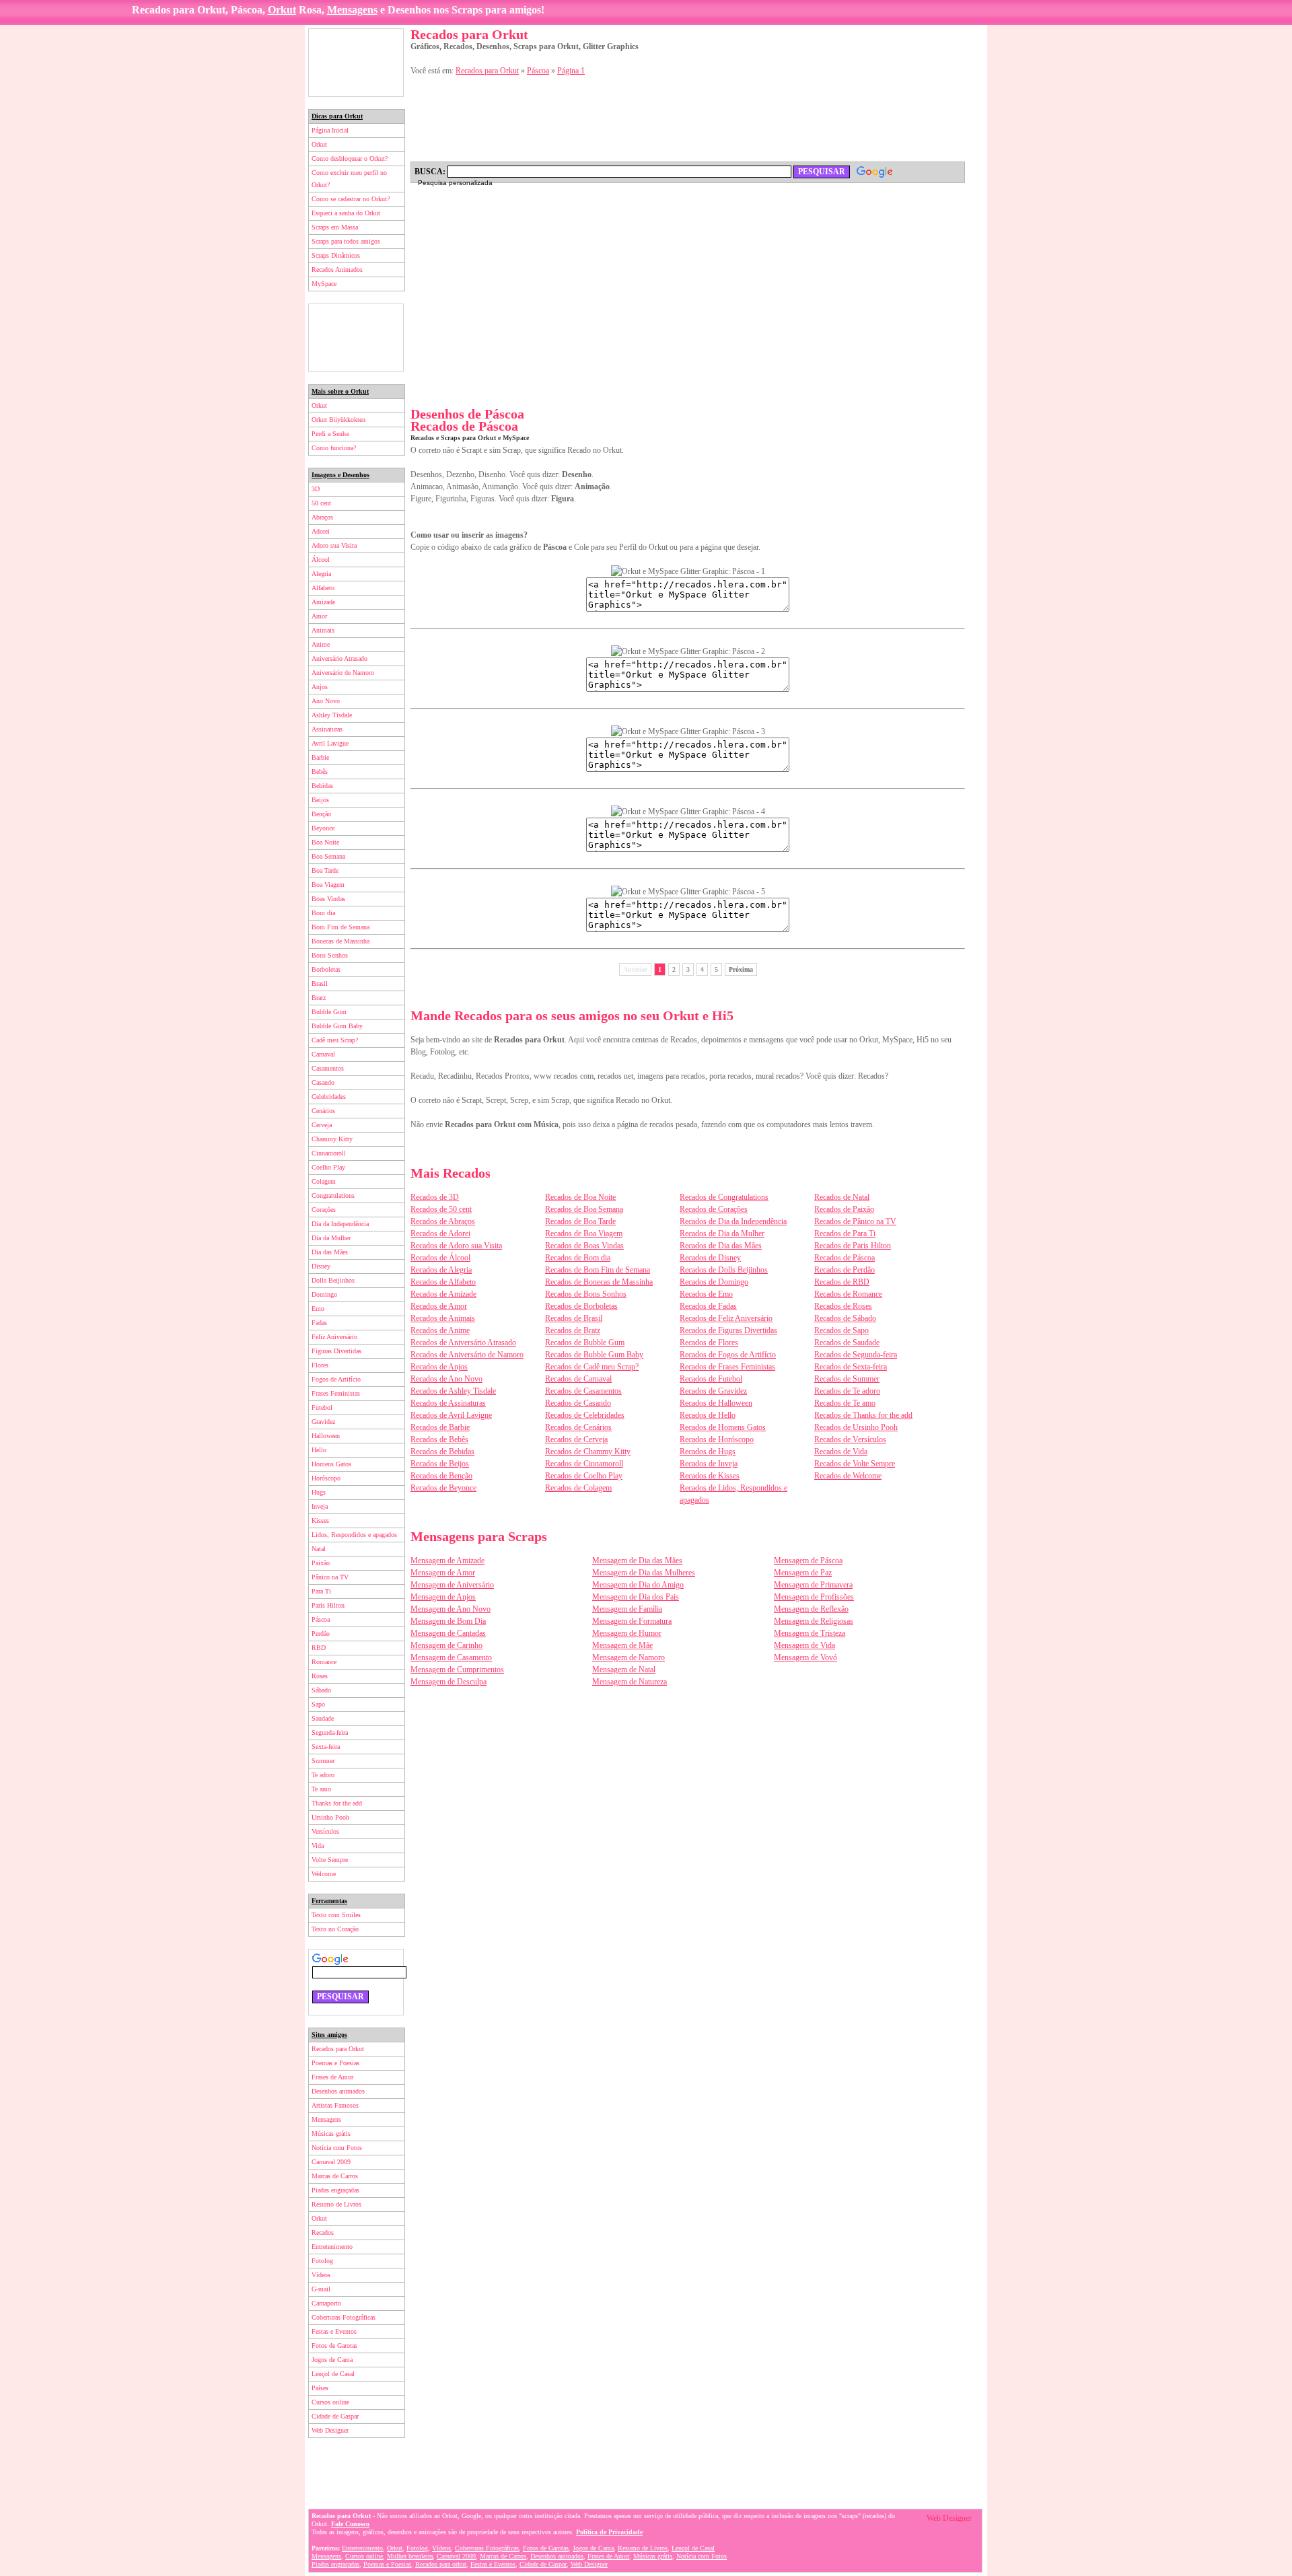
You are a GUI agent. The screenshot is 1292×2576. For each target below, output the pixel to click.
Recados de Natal (842, 1197)
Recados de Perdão (845, 1270)
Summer (323, 1761)
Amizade (323, 602)
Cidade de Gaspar (335, 2416)
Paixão (321, 1563)
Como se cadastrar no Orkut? (351, 199)
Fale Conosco (350, 2524)
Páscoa (321, 1619)
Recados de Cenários (578, 1427)
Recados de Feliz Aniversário (726, 1318)
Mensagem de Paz (803, 1573)
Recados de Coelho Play (584, 1476)
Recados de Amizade (443, 1294)
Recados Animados (337, 270)
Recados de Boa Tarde (580, 1221)
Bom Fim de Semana (340, 927)
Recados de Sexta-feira (851, 1367)
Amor (319, 616)
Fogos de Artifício (336, 1379)
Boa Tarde (325, 870)
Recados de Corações (714, 1209)
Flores (320, 1365)
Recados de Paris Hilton (853, 1246)
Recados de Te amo (845, 1403)
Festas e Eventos (334, 2331)
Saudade (323, 1718)
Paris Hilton (328, 1605)
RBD (319, 1648)
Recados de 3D (435, 1197)
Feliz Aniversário (334, 1337)
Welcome (324, 1874)
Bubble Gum (329, 1012)
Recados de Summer (847, 1379)
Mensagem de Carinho (446, 1645)
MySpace (324, 284)
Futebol (322, 1407)
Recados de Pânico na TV (855, 1221)
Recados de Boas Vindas (584, 1246)
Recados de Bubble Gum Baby (594, 1355)
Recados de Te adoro (847, 1391)
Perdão (321, 1634)
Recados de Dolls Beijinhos (724, 1270)
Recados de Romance (848, 1294)
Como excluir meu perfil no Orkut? (349, 179)
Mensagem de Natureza (630, 1682)
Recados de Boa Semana (584, 1209)
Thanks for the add (337, 1803)
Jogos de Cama (332, 2360)
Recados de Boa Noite (580, 1197)
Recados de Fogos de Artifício (728, 1355)
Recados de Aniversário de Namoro (467, 1355)
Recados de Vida (841, 1452)
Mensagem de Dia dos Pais (636, 1597)
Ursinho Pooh (330, 1817)
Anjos (320, 687)
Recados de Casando (578, 1403)
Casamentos (328, 1068)
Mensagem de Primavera (813, 1585)
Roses (320, 1676)
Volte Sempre (330, 1860)
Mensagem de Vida (804, 1645)
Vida (318, 1846)
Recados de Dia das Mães (721, 1246)
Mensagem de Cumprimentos (457, 1670)
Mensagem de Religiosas (814, 1621)
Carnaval (323, 1054)
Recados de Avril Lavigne (451, 1415)
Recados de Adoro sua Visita (456, 1246)
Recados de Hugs (708, 1452)
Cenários (323, 1111)
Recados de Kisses (710, 1476)
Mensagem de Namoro (629, 1657)
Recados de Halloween (716, 1403)
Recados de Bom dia (578, 1258)
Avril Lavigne (330, 743)
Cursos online (330, 2402)
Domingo (324, 1294)
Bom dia (323, 913)
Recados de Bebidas (442, 1452)
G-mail (321, 2289)
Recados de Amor (439, 1306)
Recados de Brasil (574, 1318)
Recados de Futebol (711, 1379)
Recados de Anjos (439, 1367)
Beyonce (323, 828)
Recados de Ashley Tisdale (453, 1391)
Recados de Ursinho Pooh (856, 1427)
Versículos (325, 1831)
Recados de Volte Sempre (855, 1464)
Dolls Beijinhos (333, 1280)
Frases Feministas (336, 1393)
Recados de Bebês (439, 1439)
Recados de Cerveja (576, 1439)
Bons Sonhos (330, 955)
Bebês (320, 772)
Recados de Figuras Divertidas (728, 1330)
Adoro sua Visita (334, 545)
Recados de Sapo (841, 1330)
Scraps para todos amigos (346, 241)
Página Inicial (330, 130)
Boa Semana (328, 856)
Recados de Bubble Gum (585, 1343)
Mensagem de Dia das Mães (637, 1561)
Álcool (321, 560)
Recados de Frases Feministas (727, 1367)
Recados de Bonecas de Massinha (599, 1282)
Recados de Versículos (850, 1439)
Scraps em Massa (335, 227)
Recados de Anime (440, 1330)
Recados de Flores (709, 1343)
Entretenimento (332, 2247)
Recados (323, 2232)
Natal (319, 1549)
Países (320, 2388)
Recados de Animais (443, 1318)
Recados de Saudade (847, 1343)
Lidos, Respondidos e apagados (354, 1535)
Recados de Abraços (443, 1221)
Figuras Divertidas (336, 1351)
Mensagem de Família (627, 1609)
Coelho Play (328, 1167)
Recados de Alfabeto (443, 1282)
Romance (324, 1662)
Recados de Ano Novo (446, 1379)
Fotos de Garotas (334, 2346)
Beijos (320, 800)
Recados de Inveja (709, 1464)
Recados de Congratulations (724, 1197)
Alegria (321, 574)
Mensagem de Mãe (622, 1645)
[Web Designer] (949, 2519)
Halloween (326, 1436)
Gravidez (323, 1422)
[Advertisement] (356, 63)
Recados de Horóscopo (717, 1439)
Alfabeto (323, 588)
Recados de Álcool (440, 1258)
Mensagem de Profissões (814, 1597)
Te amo (321, 1789)
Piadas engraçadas (335, 2190)
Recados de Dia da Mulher (722, 1233)
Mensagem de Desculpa (448, 1682)
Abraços (322, 517)
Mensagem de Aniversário (452, 1585)
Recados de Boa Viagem (584, 1233)
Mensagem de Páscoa (808, 1561)
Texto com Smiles (336, 1915)
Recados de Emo (706, 1294)
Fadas (319, 1323)
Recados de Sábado (845, 1318)
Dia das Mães (330, 1252)
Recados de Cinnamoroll (584, 1464)
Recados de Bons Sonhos (586, 1294)
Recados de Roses (843, 1306)
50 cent (321, 503)
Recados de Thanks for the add (863, 1415)
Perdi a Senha (330, 434)
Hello (319, 1450)
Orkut (282, 10)
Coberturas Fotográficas (344, 2317)
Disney (321, 1266)
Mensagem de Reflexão (811, 1609)
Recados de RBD (842, 1282)
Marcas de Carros (335, 2176)
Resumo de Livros (336, 2204)
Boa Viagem (328, 885)
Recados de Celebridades (585, 1415)
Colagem (324, 1181)
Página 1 (571, 71)
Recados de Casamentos (583, 1391)
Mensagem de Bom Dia (448, 1621)
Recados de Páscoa (845, 1258)
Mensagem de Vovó (805, 1657)
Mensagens (352, 10)
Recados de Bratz (573, 1330)
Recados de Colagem (578, 1488)
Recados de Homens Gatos (723, 1427)
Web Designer (330, 2430)
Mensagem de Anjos (443, 1597)
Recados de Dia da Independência (733, 1221)
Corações (324, 1210)
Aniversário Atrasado (339, 658)
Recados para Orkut (338, 2049)
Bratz (319, 998)
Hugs (319, 1492)
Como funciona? (334, 448)
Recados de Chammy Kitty (588, 1452)
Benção (321, 814)
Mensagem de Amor (443, 1573)
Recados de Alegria (441, 1270)
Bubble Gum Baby (337, 1026)
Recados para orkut (441, 2564)
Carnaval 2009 (331, 2162)
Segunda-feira (330, 1732)
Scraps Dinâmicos (336, 255)
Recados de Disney (710, 1258)
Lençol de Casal (333, 2374)
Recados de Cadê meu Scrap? (592, 1367)
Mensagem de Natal (624, 1670)
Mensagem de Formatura (632, 1621)
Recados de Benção (441, 1476)
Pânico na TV (330, 1577)
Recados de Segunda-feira (856, 1355)
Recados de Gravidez (713, 1391)
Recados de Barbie (440, 1427)
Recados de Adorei (440, 1233)
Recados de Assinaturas (448, 1403)
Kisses (320, 1520)
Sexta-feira (326, 1747)
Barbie (320, 757)
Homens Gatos (331, 1464)
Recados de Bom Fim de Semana (598, 1270)
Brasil (320, 983)
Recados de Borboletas (581, 1306)
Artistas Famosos (335, 2105)
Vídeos (321, 2275)
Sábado (321, 1690)
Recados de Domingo (714, 1282)
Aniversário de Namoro (343, 673)
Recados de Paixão (844, 1209)
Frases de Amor (332, 2077)
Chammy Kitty (332, 1139)
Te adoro (323, 1775)
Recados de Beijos (440, 1464)
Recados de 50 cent (441, 1209)
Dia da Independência (340, 1224)
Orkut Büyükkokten (338, 420)
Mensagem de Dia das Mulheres (644, 1573)
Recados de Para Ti (845, 1233)
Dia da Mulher (331, 1238)
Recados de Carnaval (578, 1379)
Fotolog (322, 2261)
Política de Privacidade (609, 2532)
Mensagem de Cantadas (448, 1633)
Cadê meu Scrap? (335, 1040)
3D (316, 489)
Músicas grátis (331, 2134)
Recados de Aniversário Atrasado (463, 1343)
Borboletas (326, 969)
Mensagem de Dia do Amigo (638, 1585)
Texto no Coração (335, 1929)
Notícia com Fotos (337, 2148)
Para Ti (321, 1591)
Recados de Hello (708, 1415)
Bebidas (322, 786)
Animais (323, 630)
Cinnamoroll (329, 1153)
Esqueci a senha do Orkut (346, 213)
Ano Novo (326, 701)
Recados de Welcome (848, 1476)
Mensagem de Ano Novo (451, 1609)
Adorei (321, 531)
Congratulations (333, 1195)
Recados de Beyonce (443, 1488)
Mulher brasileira (410, 2556)
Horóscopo (326, 1478)
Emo (318, 1309)
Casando (323, 1082)
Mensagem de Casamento (451, 1657)
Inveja (320, 1506)
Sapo (318, 1704)
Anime (321, 644)
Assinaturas (327, 729)
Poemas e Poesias (335, 2063)
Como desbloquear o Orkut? (350, 158)
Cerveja (322, 1125)
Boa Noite (325, 842)
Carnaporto (326, 2303)
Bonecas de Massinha (340, 941)
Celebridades (329, 1097)
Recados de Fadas (708, 1306)
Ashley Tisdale (332, 715)
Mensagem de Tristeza (810, 1633)
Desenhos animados (338, 2091)
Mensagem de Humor (627, 1633)
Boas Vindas (328, 899)
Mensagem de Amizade (447, 1561)
